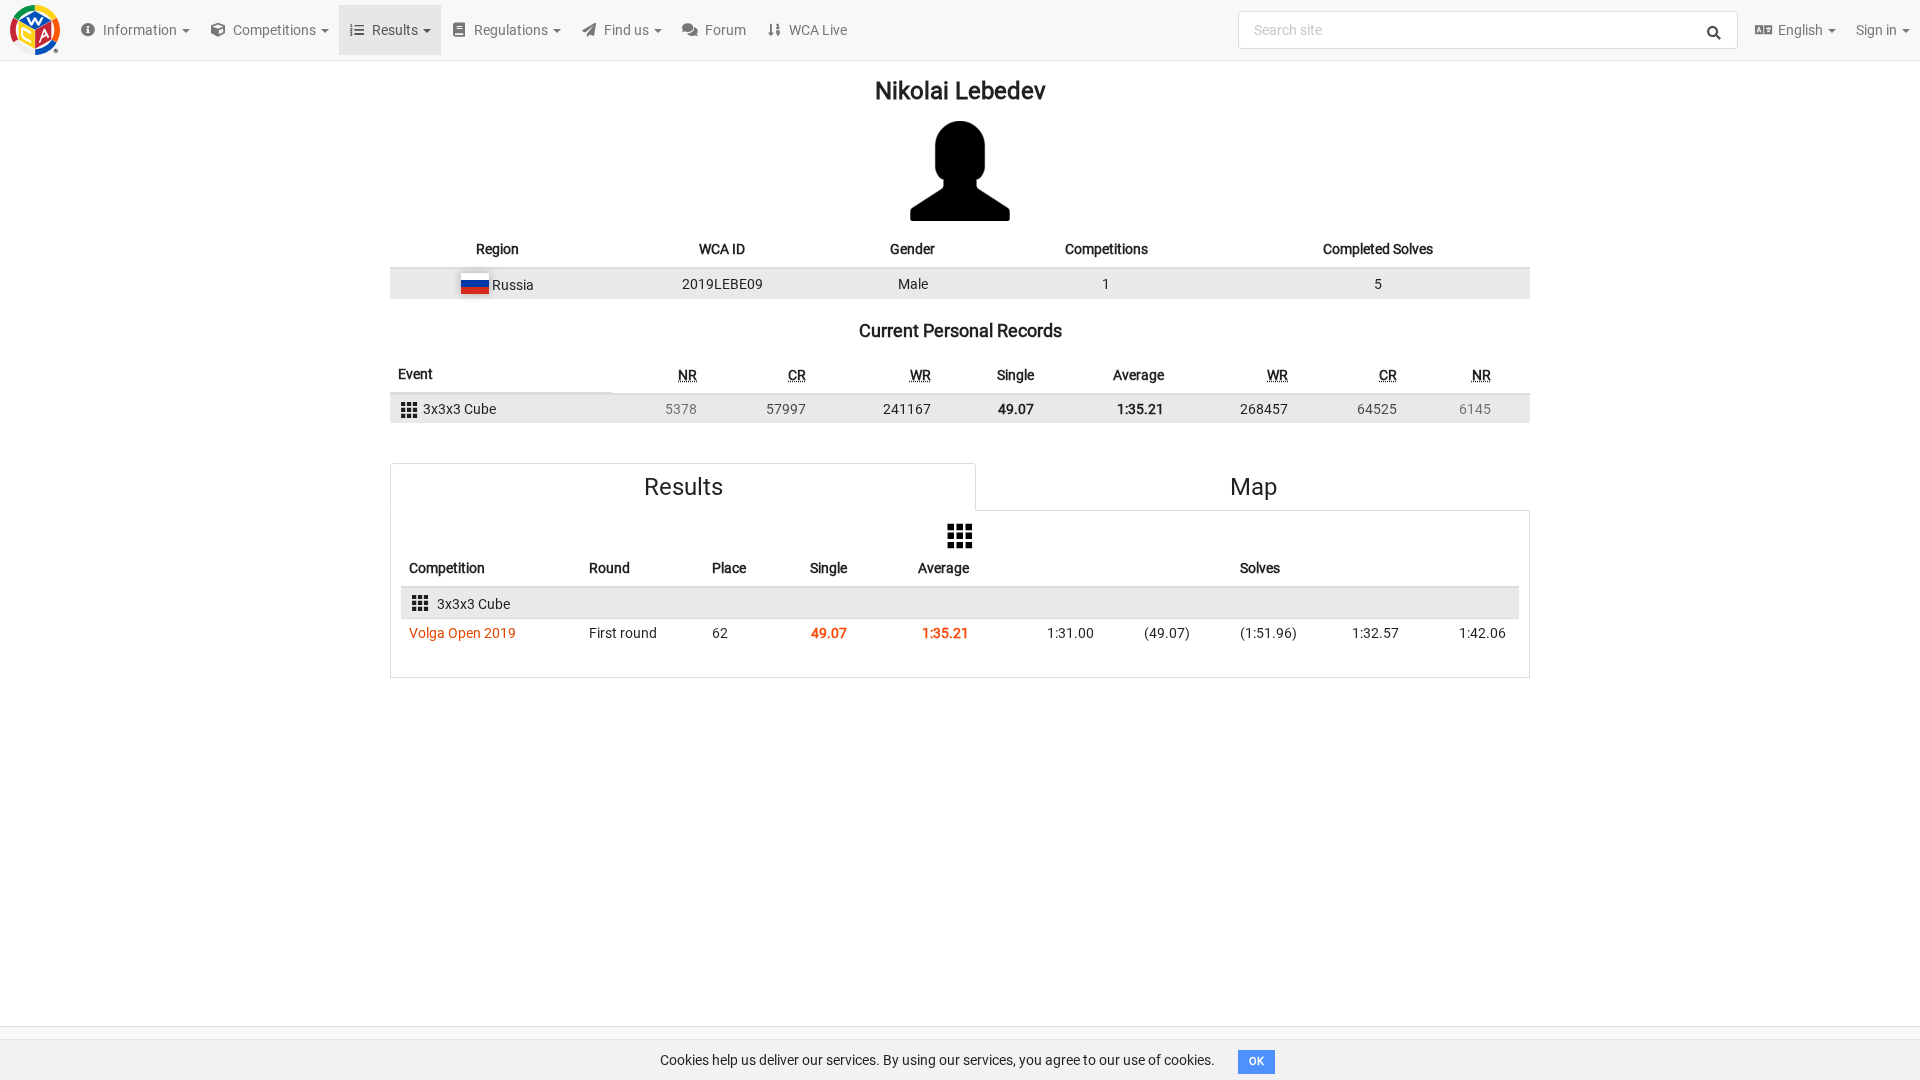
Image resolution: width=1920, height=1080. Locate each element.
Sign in (1878, 30)
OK (1256, 1061)
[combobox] (1488, 30)
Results (683, 487)
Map (1253, 487)
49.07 (1016, 409)
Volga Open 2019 (462, 633)
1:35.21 (1140, 409)
